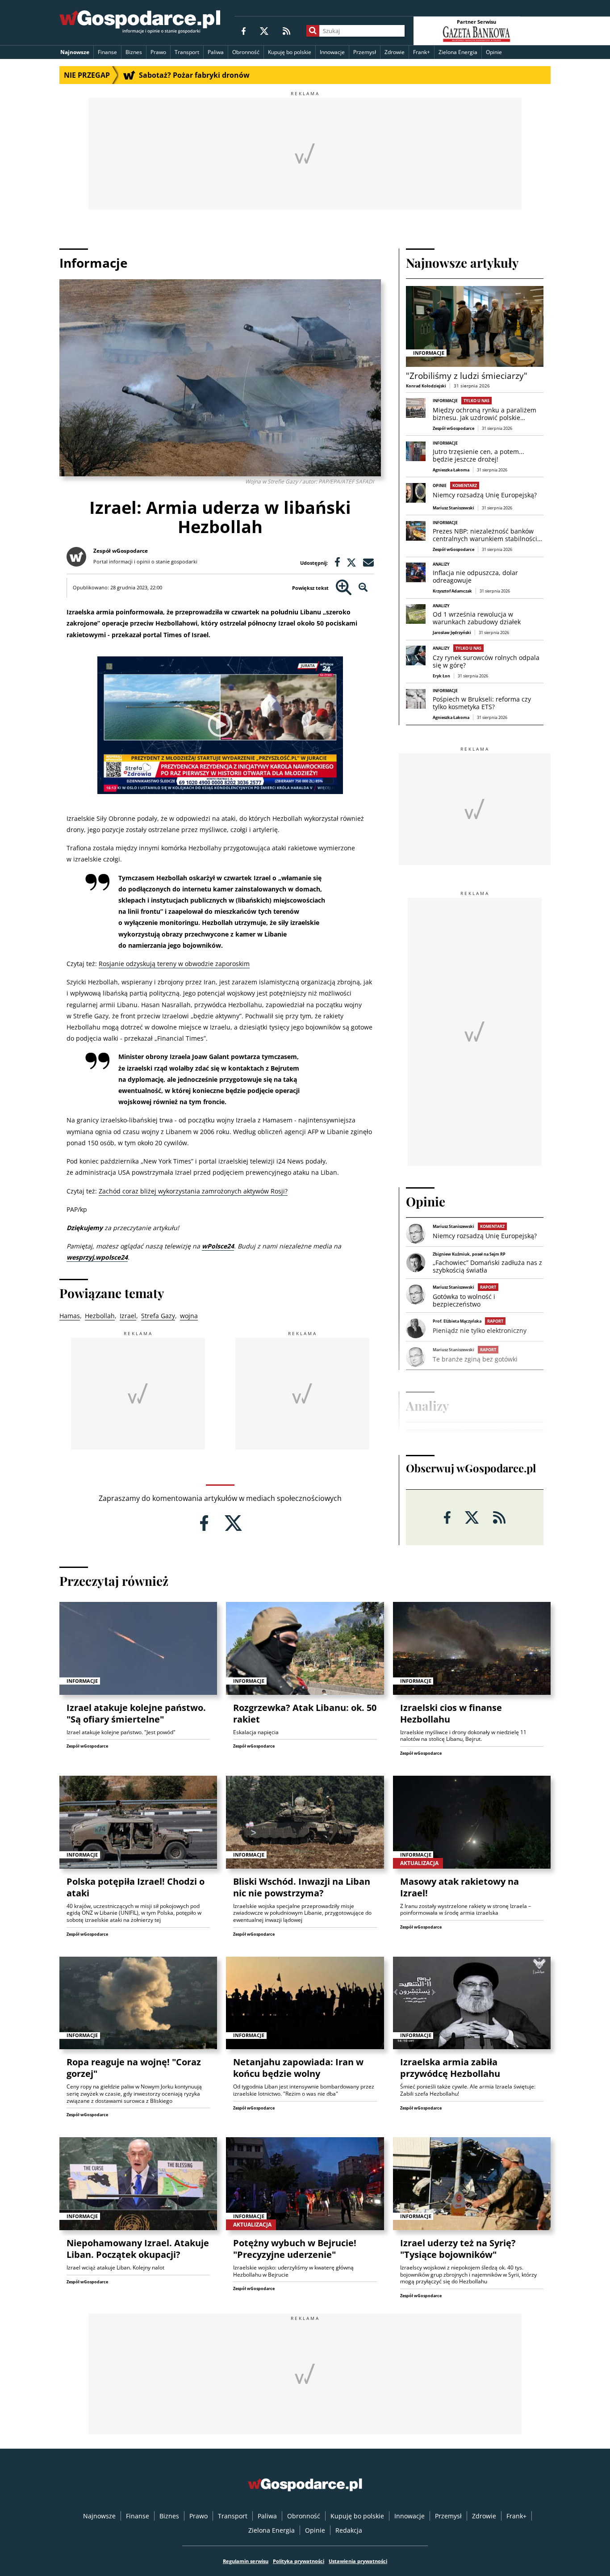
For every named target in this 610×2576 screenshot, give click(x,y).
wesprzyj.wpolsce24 (97, 1257)
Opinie (494, 52)
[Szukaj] (313, 31)
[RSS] (286, 31)
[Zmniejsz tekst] (363, 588)
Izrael (128, 1316)
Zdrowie (395, 52)
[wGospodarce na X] (264, 31)
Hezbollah (100, 1316)
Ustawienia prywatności (358, 2561)
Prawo (158, 52)
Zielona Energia (458, 52)
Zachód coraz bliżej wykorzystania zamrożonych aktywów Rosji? (193, 1191)
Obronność (246, 52)
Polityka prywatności (299, 2561)
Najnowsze (75, 52)
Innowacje (332, 52)
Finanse (107, 52)
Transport (187, 52)
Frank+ (422, 52)
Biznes (134, 52)
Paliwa (216, 52)
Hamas (70, 1316)
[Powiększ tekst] (344, 588)
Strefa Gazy (158, 1316)
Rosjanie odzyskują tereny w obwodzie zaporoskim (174, 964)
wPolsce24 (218, 1246)
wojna (189, 1316)
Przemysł (365, 52)
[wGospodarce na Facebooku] (244, 31)
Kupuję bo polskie (290, 52)
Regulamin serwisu (246, 2561)
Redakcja (349, 2530)
